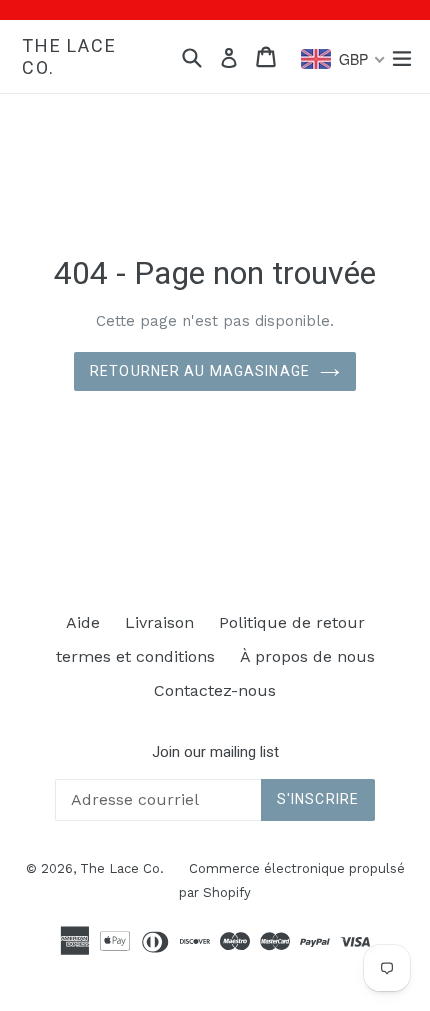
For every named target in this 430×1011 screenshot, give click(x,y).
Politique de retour (292, 622)
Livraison (159, 622)
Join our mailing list (215, 752)
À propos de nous (307, 656)
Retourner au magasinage (200, 371)
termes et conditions (135, 656)
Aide (83, 622)
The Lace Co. (69, 56)
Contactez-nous (215, 690)
